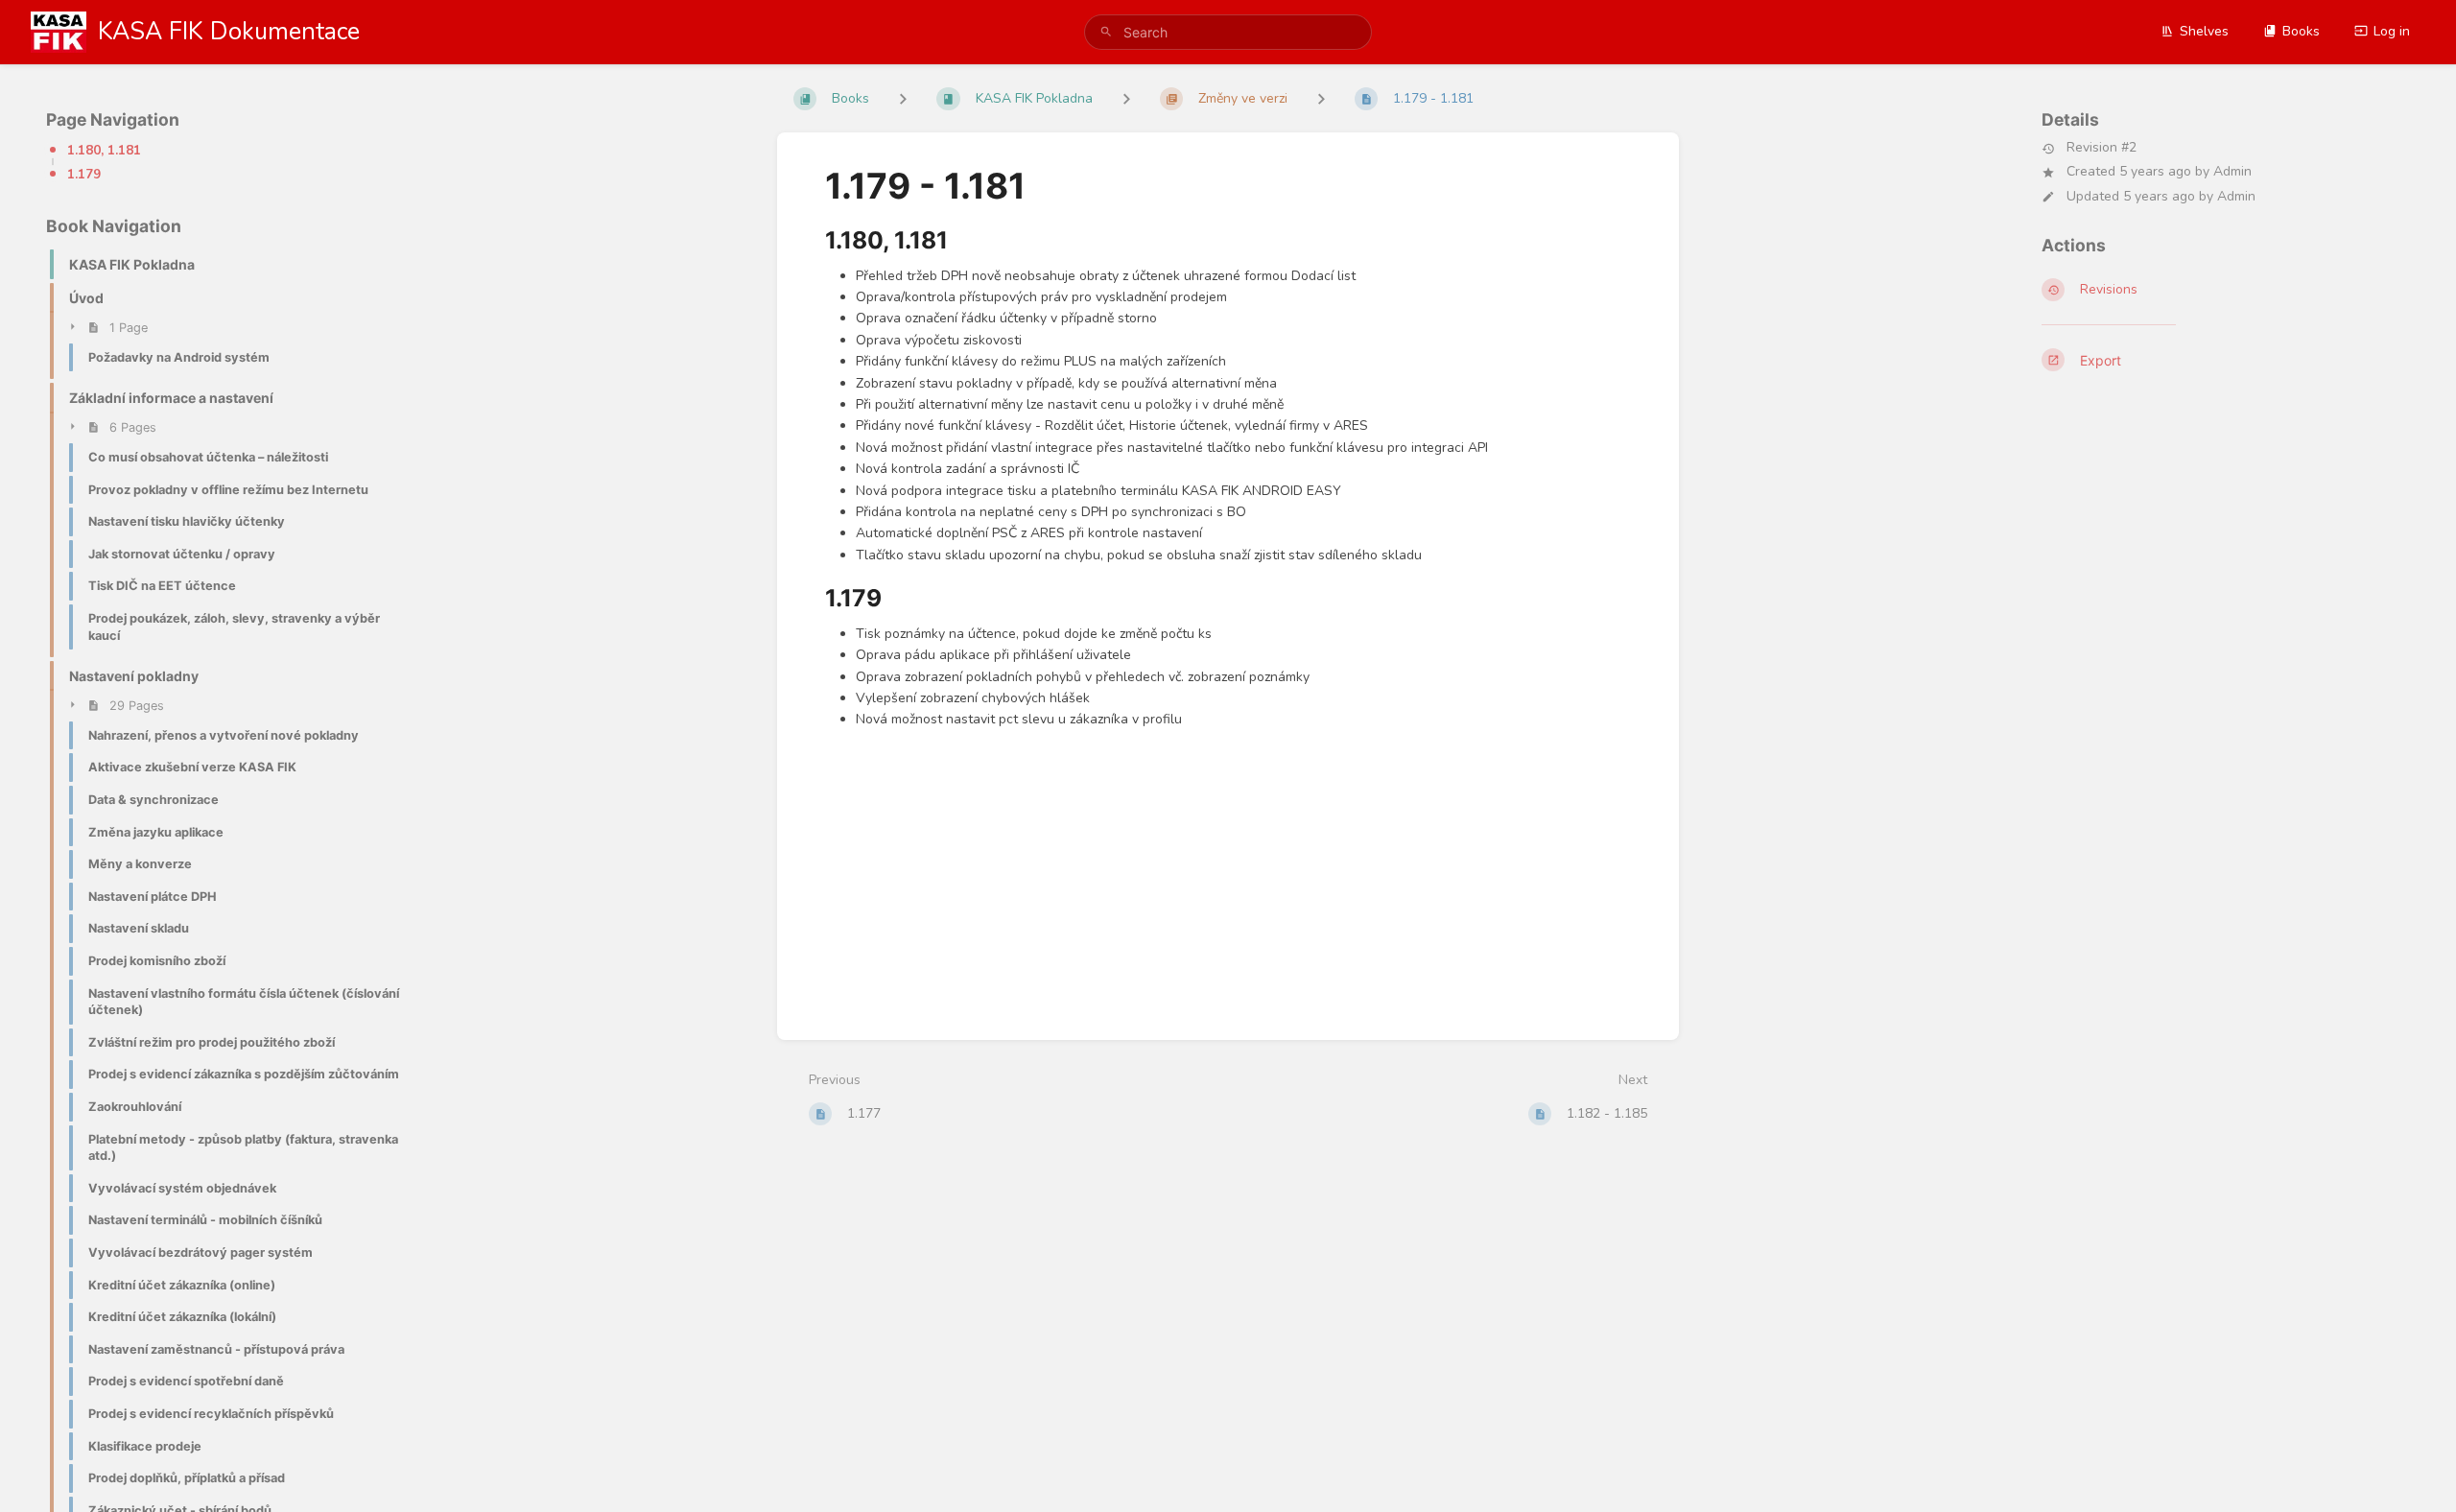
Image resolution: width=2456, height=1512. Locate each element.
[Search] (1106, 32)
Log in (2392, 31)
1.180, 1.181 (104, 151)
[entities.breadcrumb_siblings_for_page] (1321, 98)
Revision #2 (2102, 148)
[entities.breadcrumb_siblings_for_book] (903, 98)
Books (2301, 31)
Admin (2232, 171)
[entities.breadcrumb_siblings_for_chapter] (1126, 98)
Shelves (2204, 31)
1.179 (84, 175)
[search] (1228, 32)
